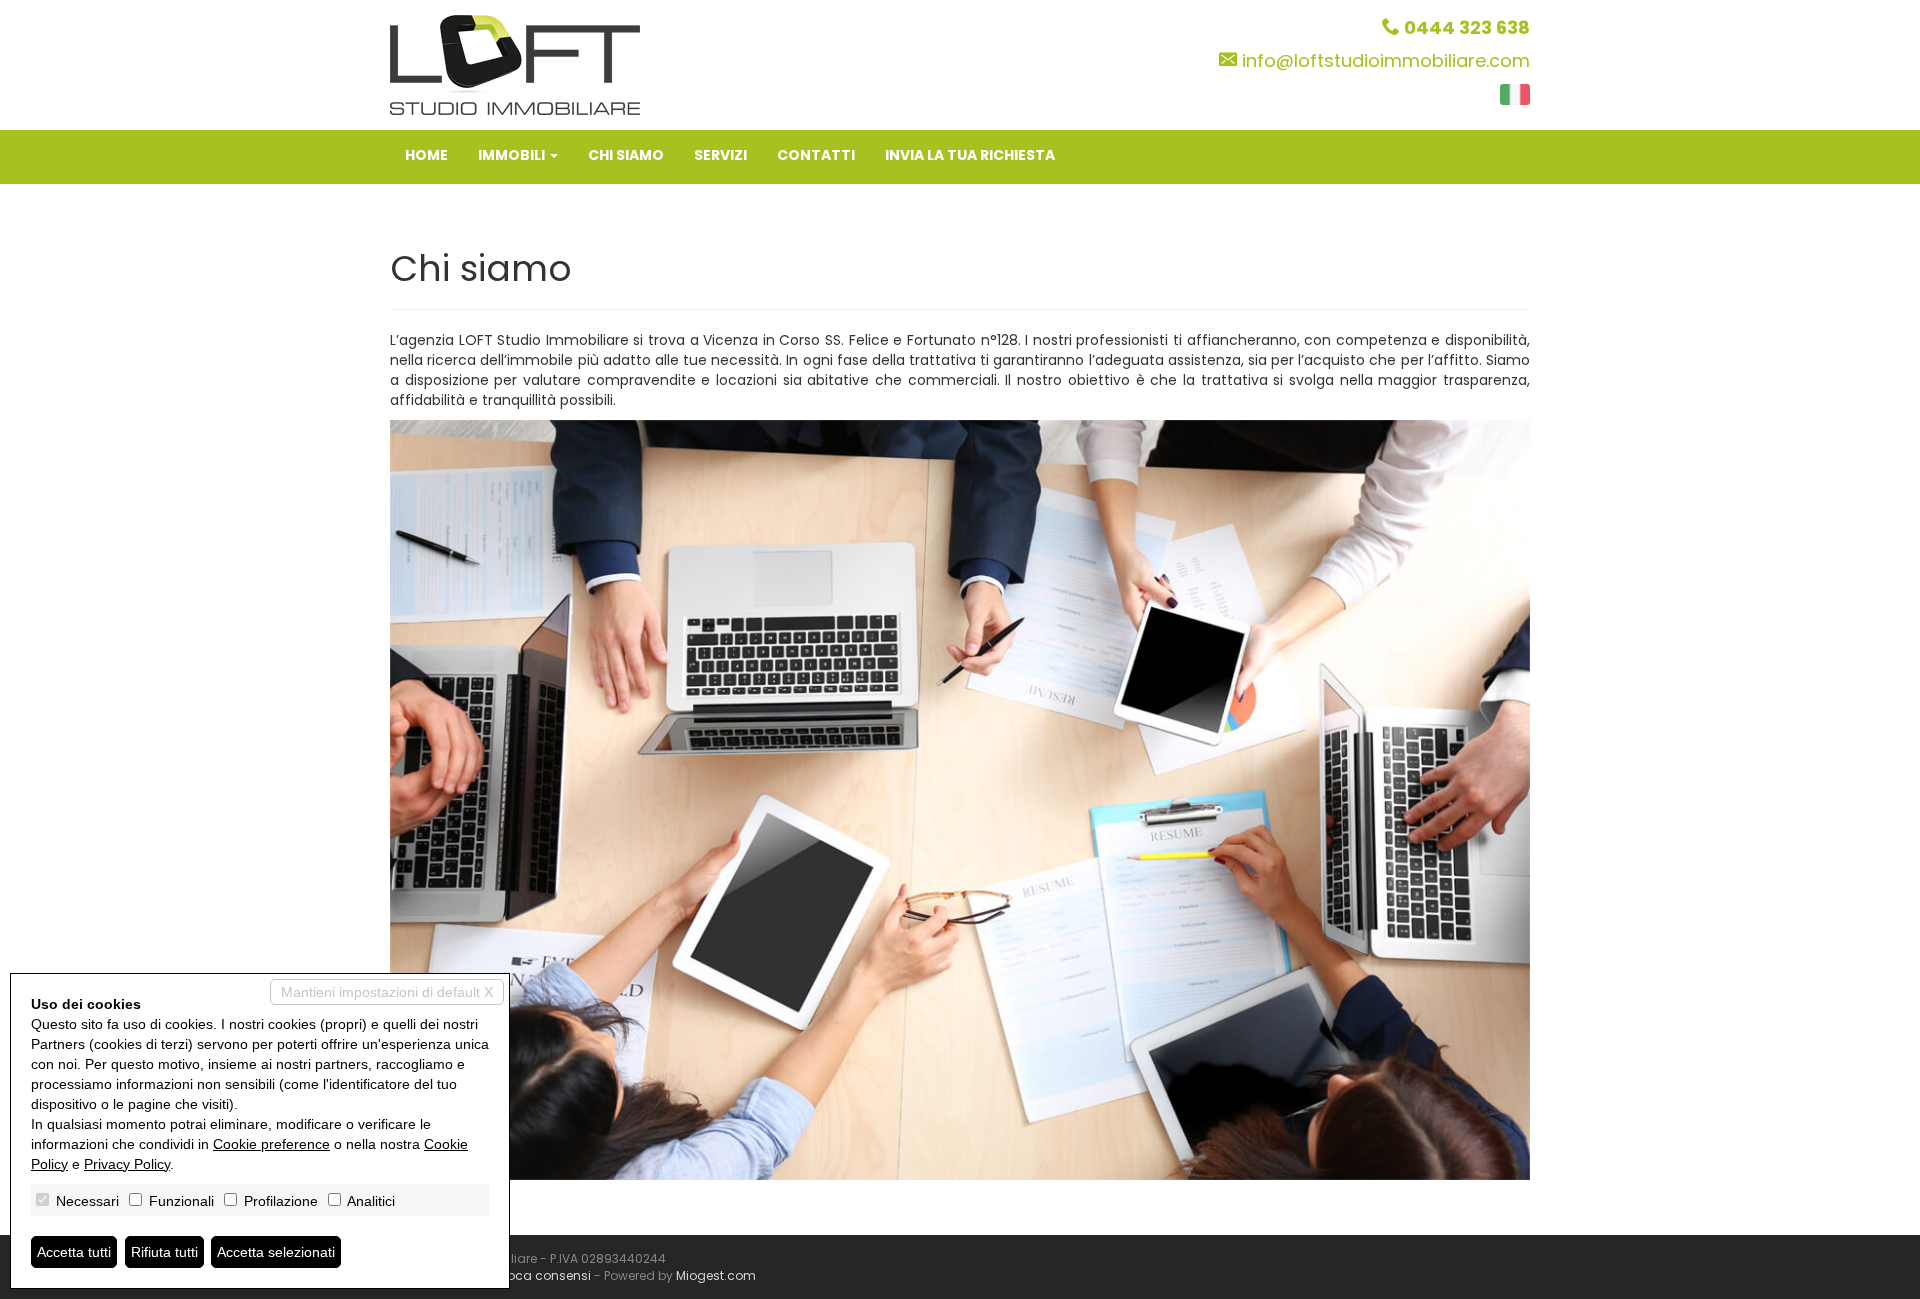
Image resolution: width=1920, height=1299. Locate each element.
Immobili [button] (513, 155)
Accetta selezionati (276, 1252)
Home (426, 155)
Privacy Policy (127, 1164)
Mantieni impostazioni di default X (387, 992)
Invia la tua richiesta (970, 155)
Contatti (816, 155)
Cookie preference (271, 1144)
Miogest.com (716, 1275)
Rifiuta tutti (164, 1252)
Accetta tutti (74, 1252)
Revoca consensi (538, 1275)
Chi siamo (626, 155)
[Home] (515, 64)
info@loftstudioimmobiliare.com (1386, 60)
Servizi (720, 155)
